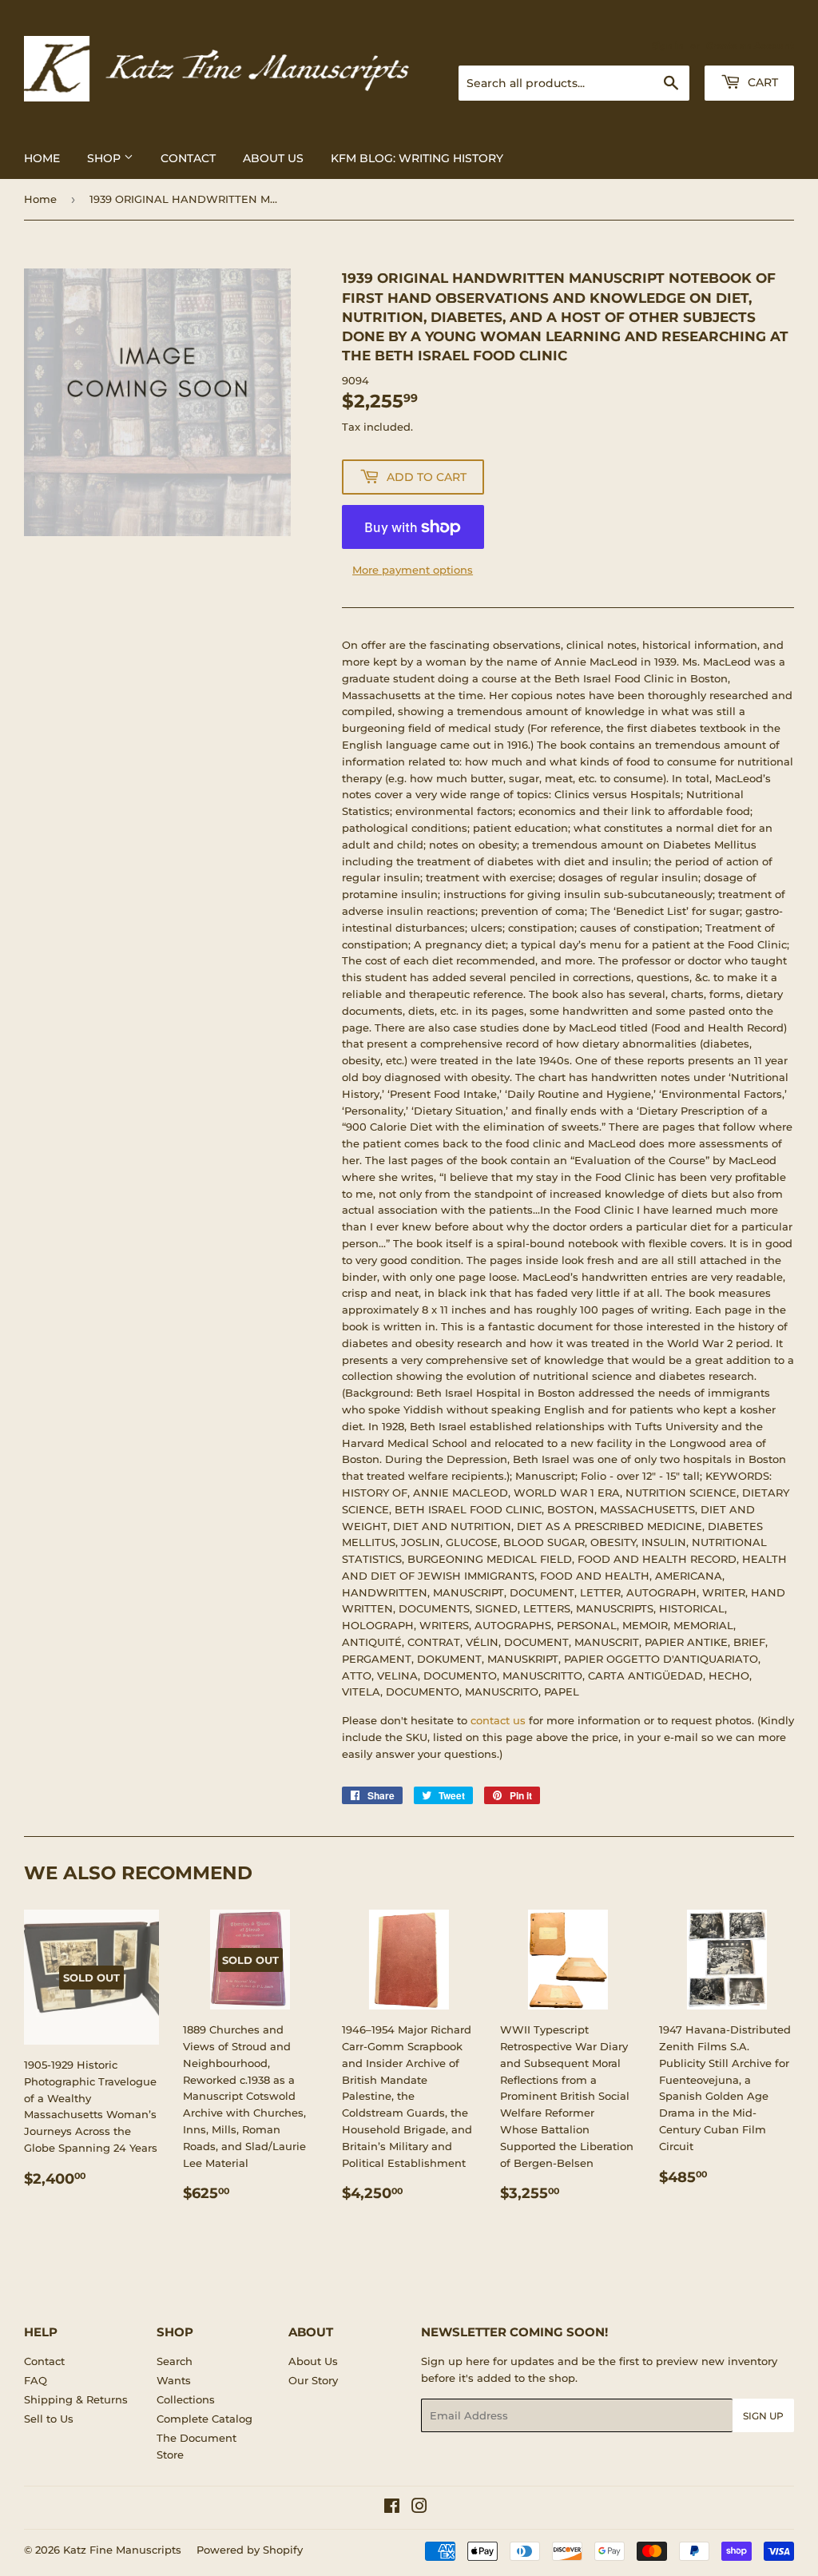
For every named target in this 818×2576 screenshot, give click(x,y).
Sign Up (763, 2416)
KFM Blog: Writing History (417, 158)
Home (42, 158)
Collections (186, 2399)
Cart (761, 82)
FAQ (36, 2380)
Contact (188, 158)
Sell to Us (49, 2419)
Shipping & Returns (76, 2399)
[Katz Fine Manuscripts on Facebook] (392, 2508)
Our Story (313, 2380)
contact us (498, 1720)
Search (175, 2361)
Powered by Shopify (250, 2550)
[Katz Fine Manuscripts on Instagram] (419, 2508)
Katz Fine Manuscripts (122, 2550)
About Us (273, 158)
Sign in (668, 46)
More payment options (413, 570)
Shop (105, 158)
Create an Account (750, 46)
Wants (174, 2380)
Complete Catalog (204, 2419)
